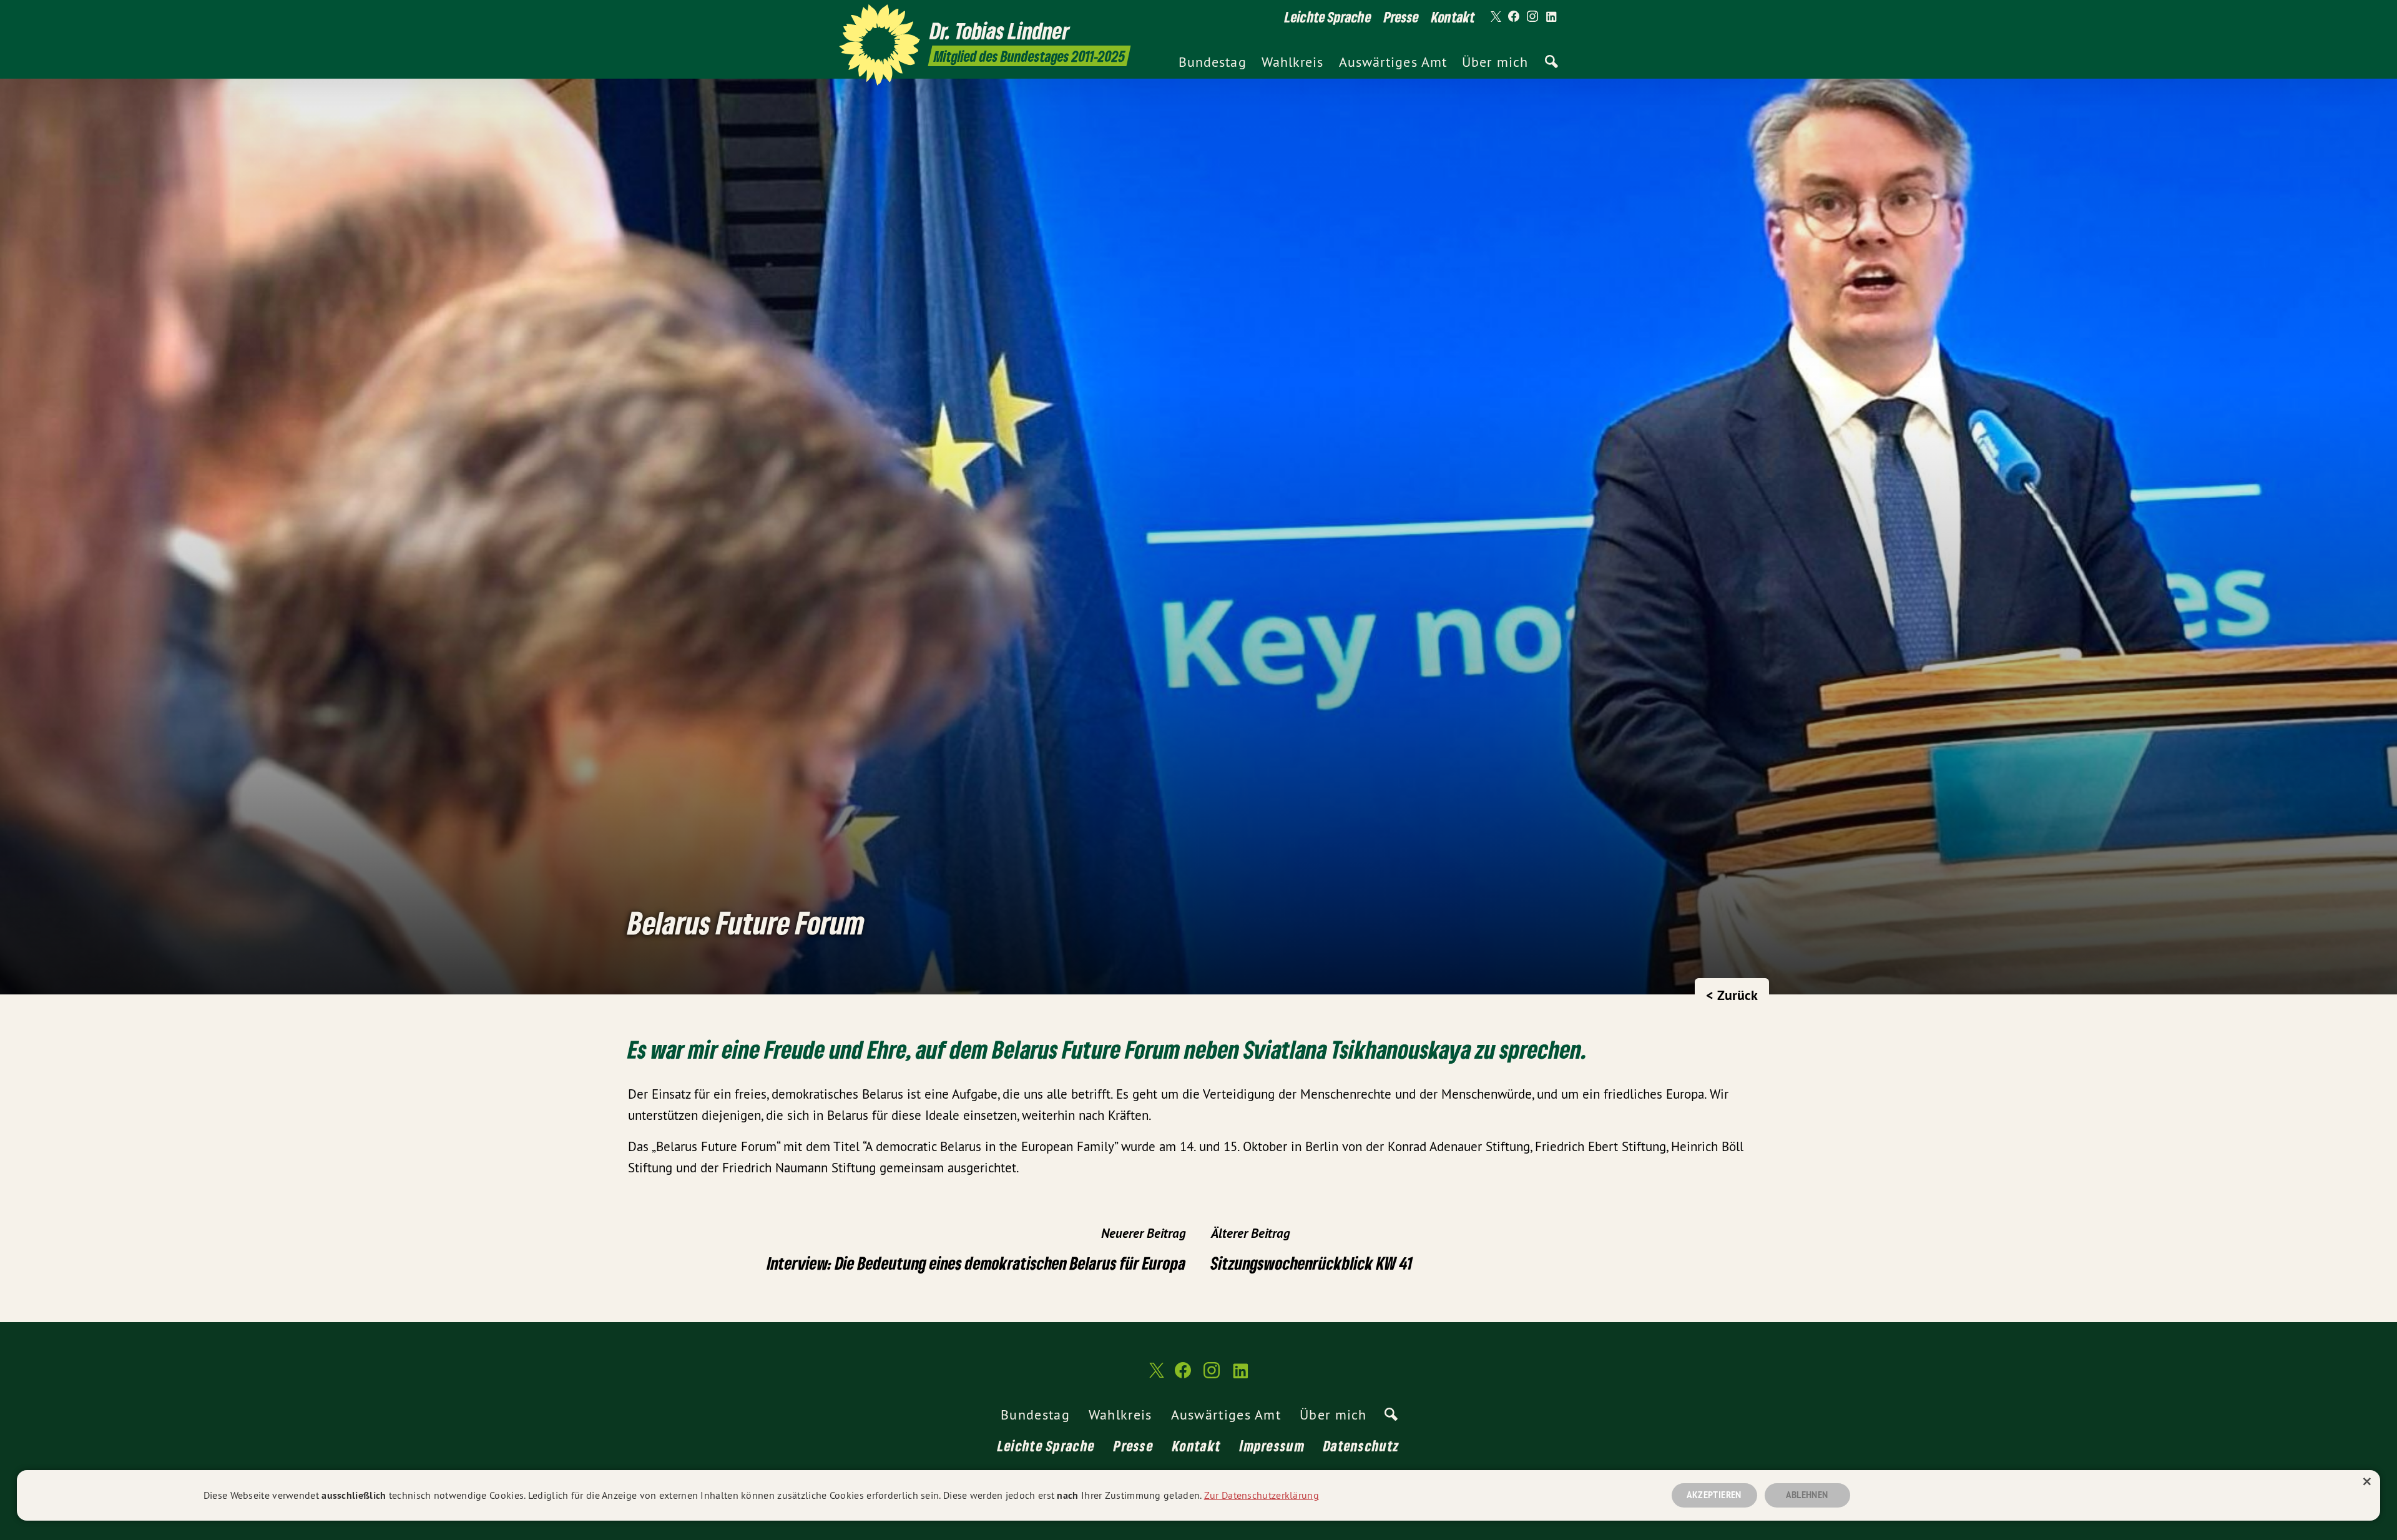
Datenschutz (1361, 1445)
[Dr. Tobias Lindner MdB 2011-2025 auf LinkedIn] (1551, 17)
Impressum (1272, 1445)
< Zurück (1732, 995)
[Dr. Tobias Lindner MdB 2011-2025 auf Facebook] (1514, 17)
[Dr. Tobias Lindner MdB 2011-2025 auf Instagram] (1532, 17)
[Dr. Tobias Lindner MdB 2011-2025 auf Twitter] (1495, 17)
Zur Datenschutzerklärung (1262, 1495)
